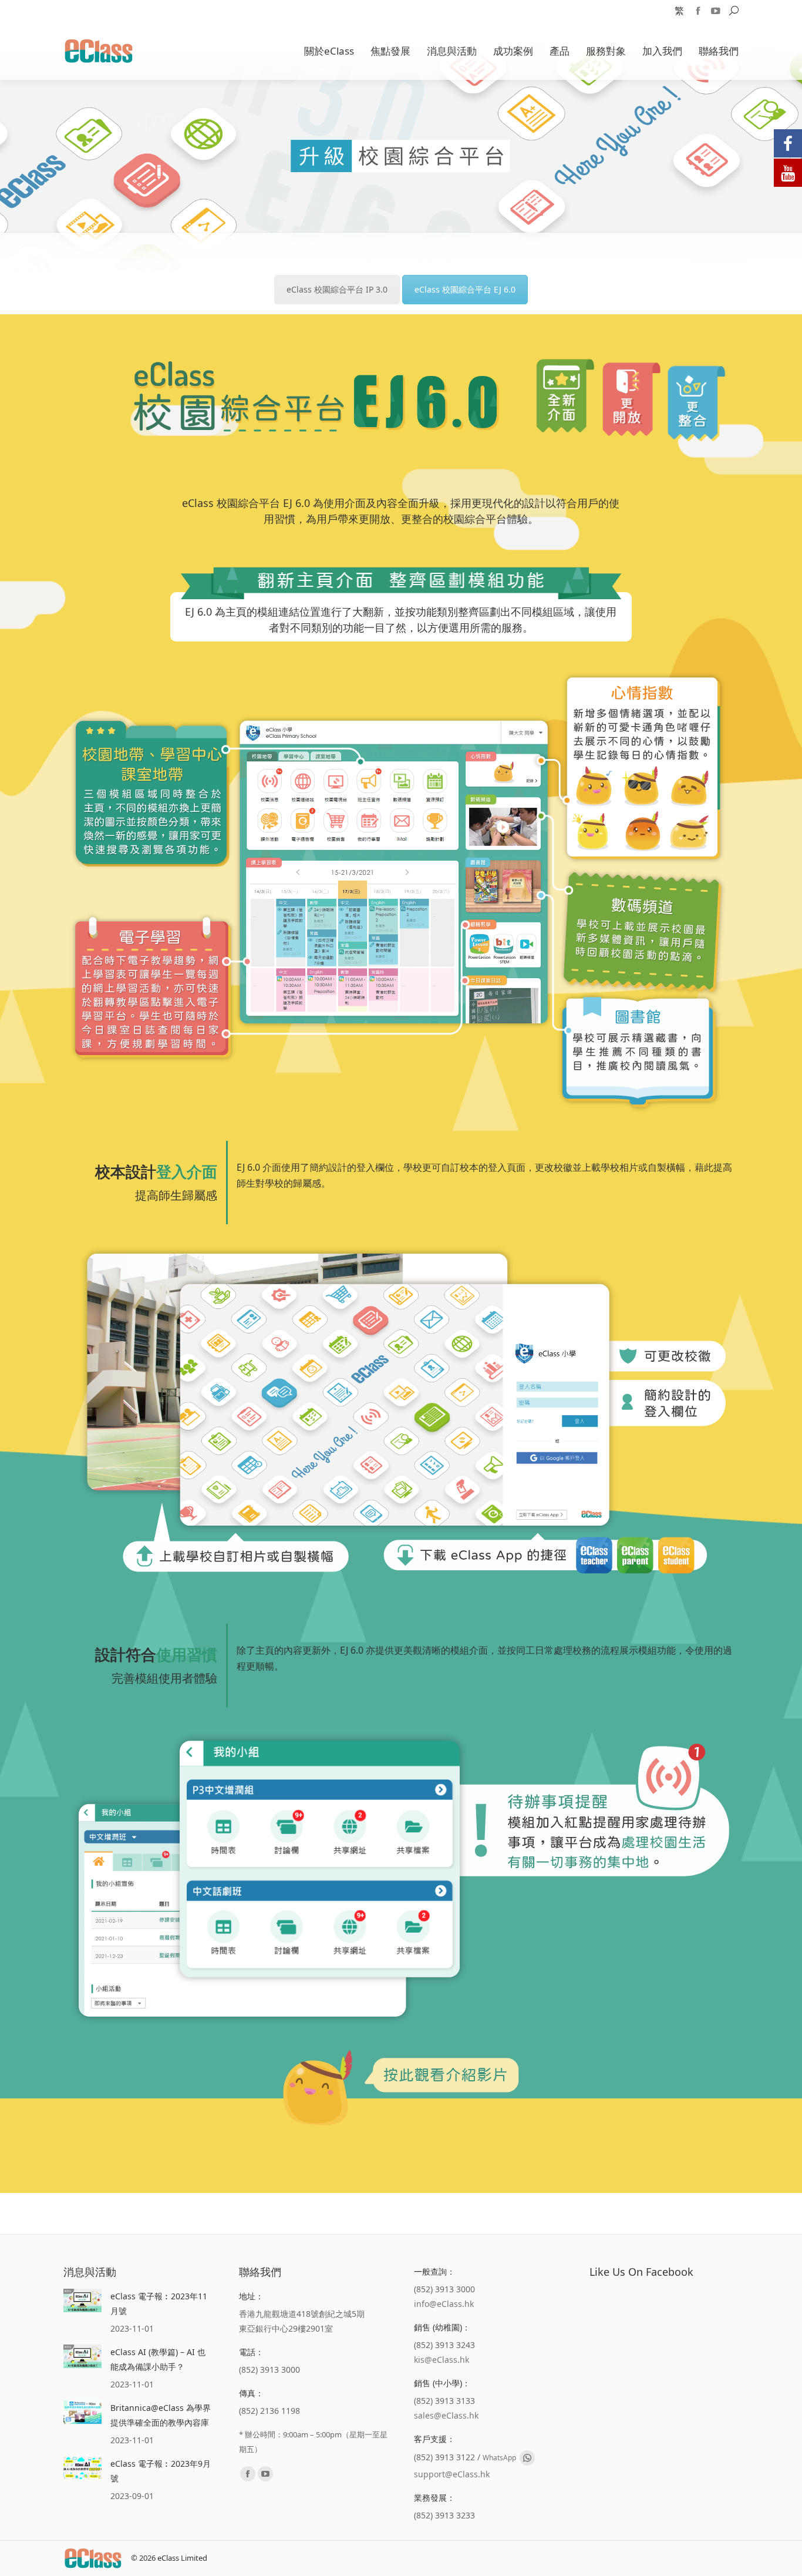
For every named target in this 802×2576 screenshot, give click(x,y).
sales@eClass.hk (446, 2415)
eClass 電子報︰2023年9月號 (161, 2471)
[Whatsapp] (527, 2458)
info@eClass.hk (444, 2304)
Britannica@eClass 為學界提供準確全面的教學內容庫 (161, 2415)
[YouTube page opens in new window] (716, 11)
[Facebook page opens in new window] (698, 11)
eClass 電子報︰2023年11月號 (159, 2303)
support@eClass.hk (452, 2474)
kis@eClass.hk (442, 2360)
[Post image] (82, 2300)
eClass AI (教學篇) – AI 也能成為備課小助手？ (158, 2359)
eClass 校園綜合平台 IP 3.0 (337, 289)
